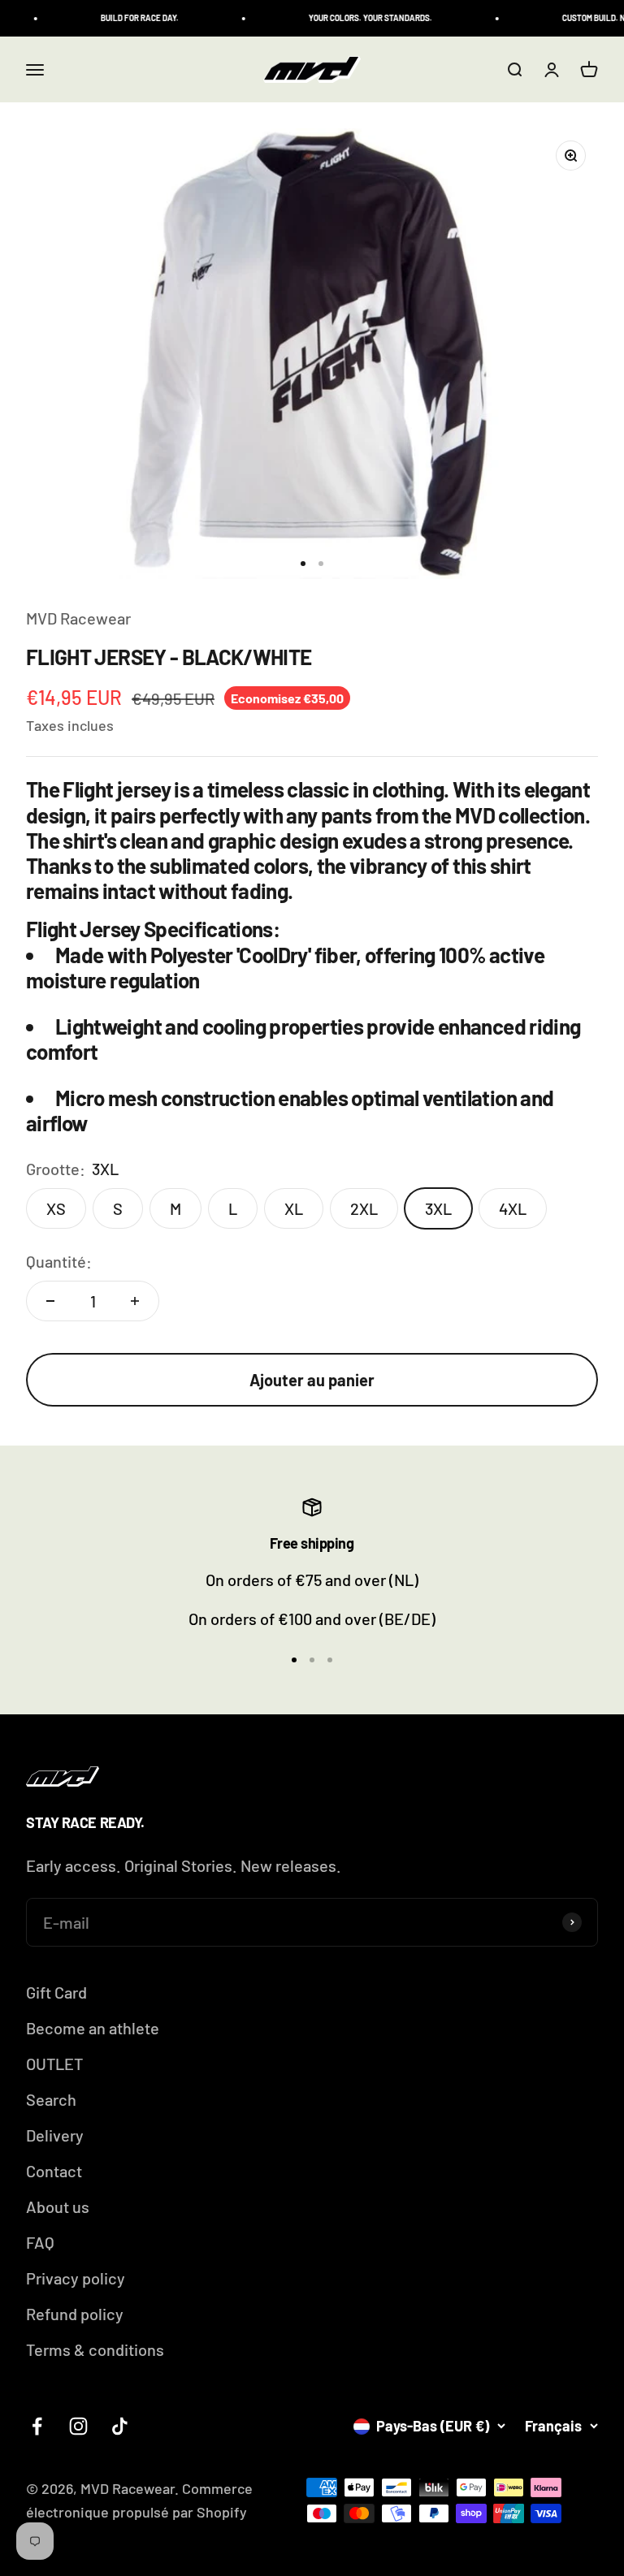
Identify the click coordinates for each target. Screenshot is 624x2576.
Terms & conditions (95, 2349)
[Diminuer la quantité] (50, 1301)
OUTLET (54, 2064)
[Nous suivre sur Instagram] (78, 2426)
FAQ (40, 2242)
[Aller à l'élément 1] (303, 564)
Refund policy (75, 2314)
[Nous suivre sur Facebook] (37, 2426)
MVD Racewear (78, 618)
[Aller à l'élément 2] (321, 564)
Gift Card (56, 1992)
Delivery (55, 2135)
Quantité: (59, 1261)
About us (58, 2206)
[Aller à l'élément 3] (330, 1660)
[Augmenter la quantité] (135, 1301)
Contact (54, 2171)
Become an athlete (93, 2028)
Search (51, 2099)
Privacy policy (76, 2278)
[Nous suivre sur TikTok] (120, 2426)
